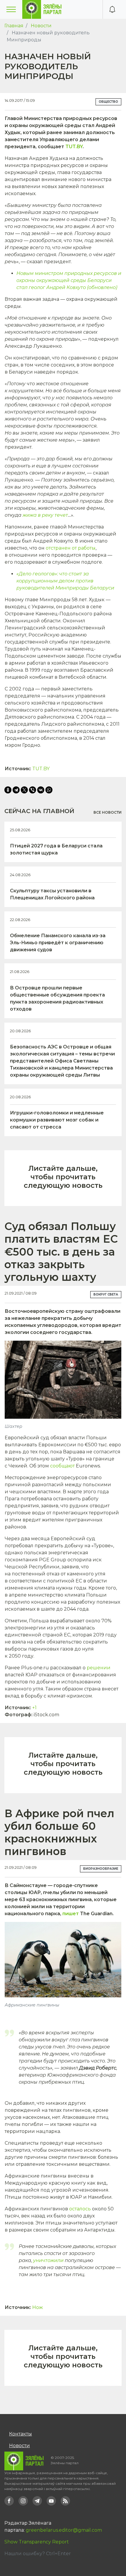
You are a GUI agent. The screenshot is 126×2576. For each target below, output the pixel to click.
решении (99, 1668)
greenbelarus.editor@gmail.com (64, 2530)
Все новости (108, 812)
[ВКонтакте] (41, 790)
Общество (108, 102)
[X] (24, 790)
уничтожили (48, 2260)
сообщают (62, 1466)
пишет (71, 1914)
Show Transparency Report (37, 2542)
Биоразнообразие (101, 1869)
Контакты (21, 2434)
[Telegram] (16, 790)
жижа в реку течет (45, 515)
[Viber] (33, 790)
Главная (14, 26)
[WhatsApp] (49, 790)
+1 (34, 1708)
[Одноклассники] (8, 790)
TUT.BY (74, 147)
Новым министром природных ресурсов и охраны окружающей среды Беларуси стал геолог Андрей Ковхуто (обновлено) (69, 280)
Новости (41, 26)
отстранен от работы (71, 548)
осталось (80, 2209)
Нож (38, 2307)
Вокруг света (106, 1294)
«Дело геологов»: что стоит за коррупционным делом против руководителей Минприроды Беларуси (65, 581)
